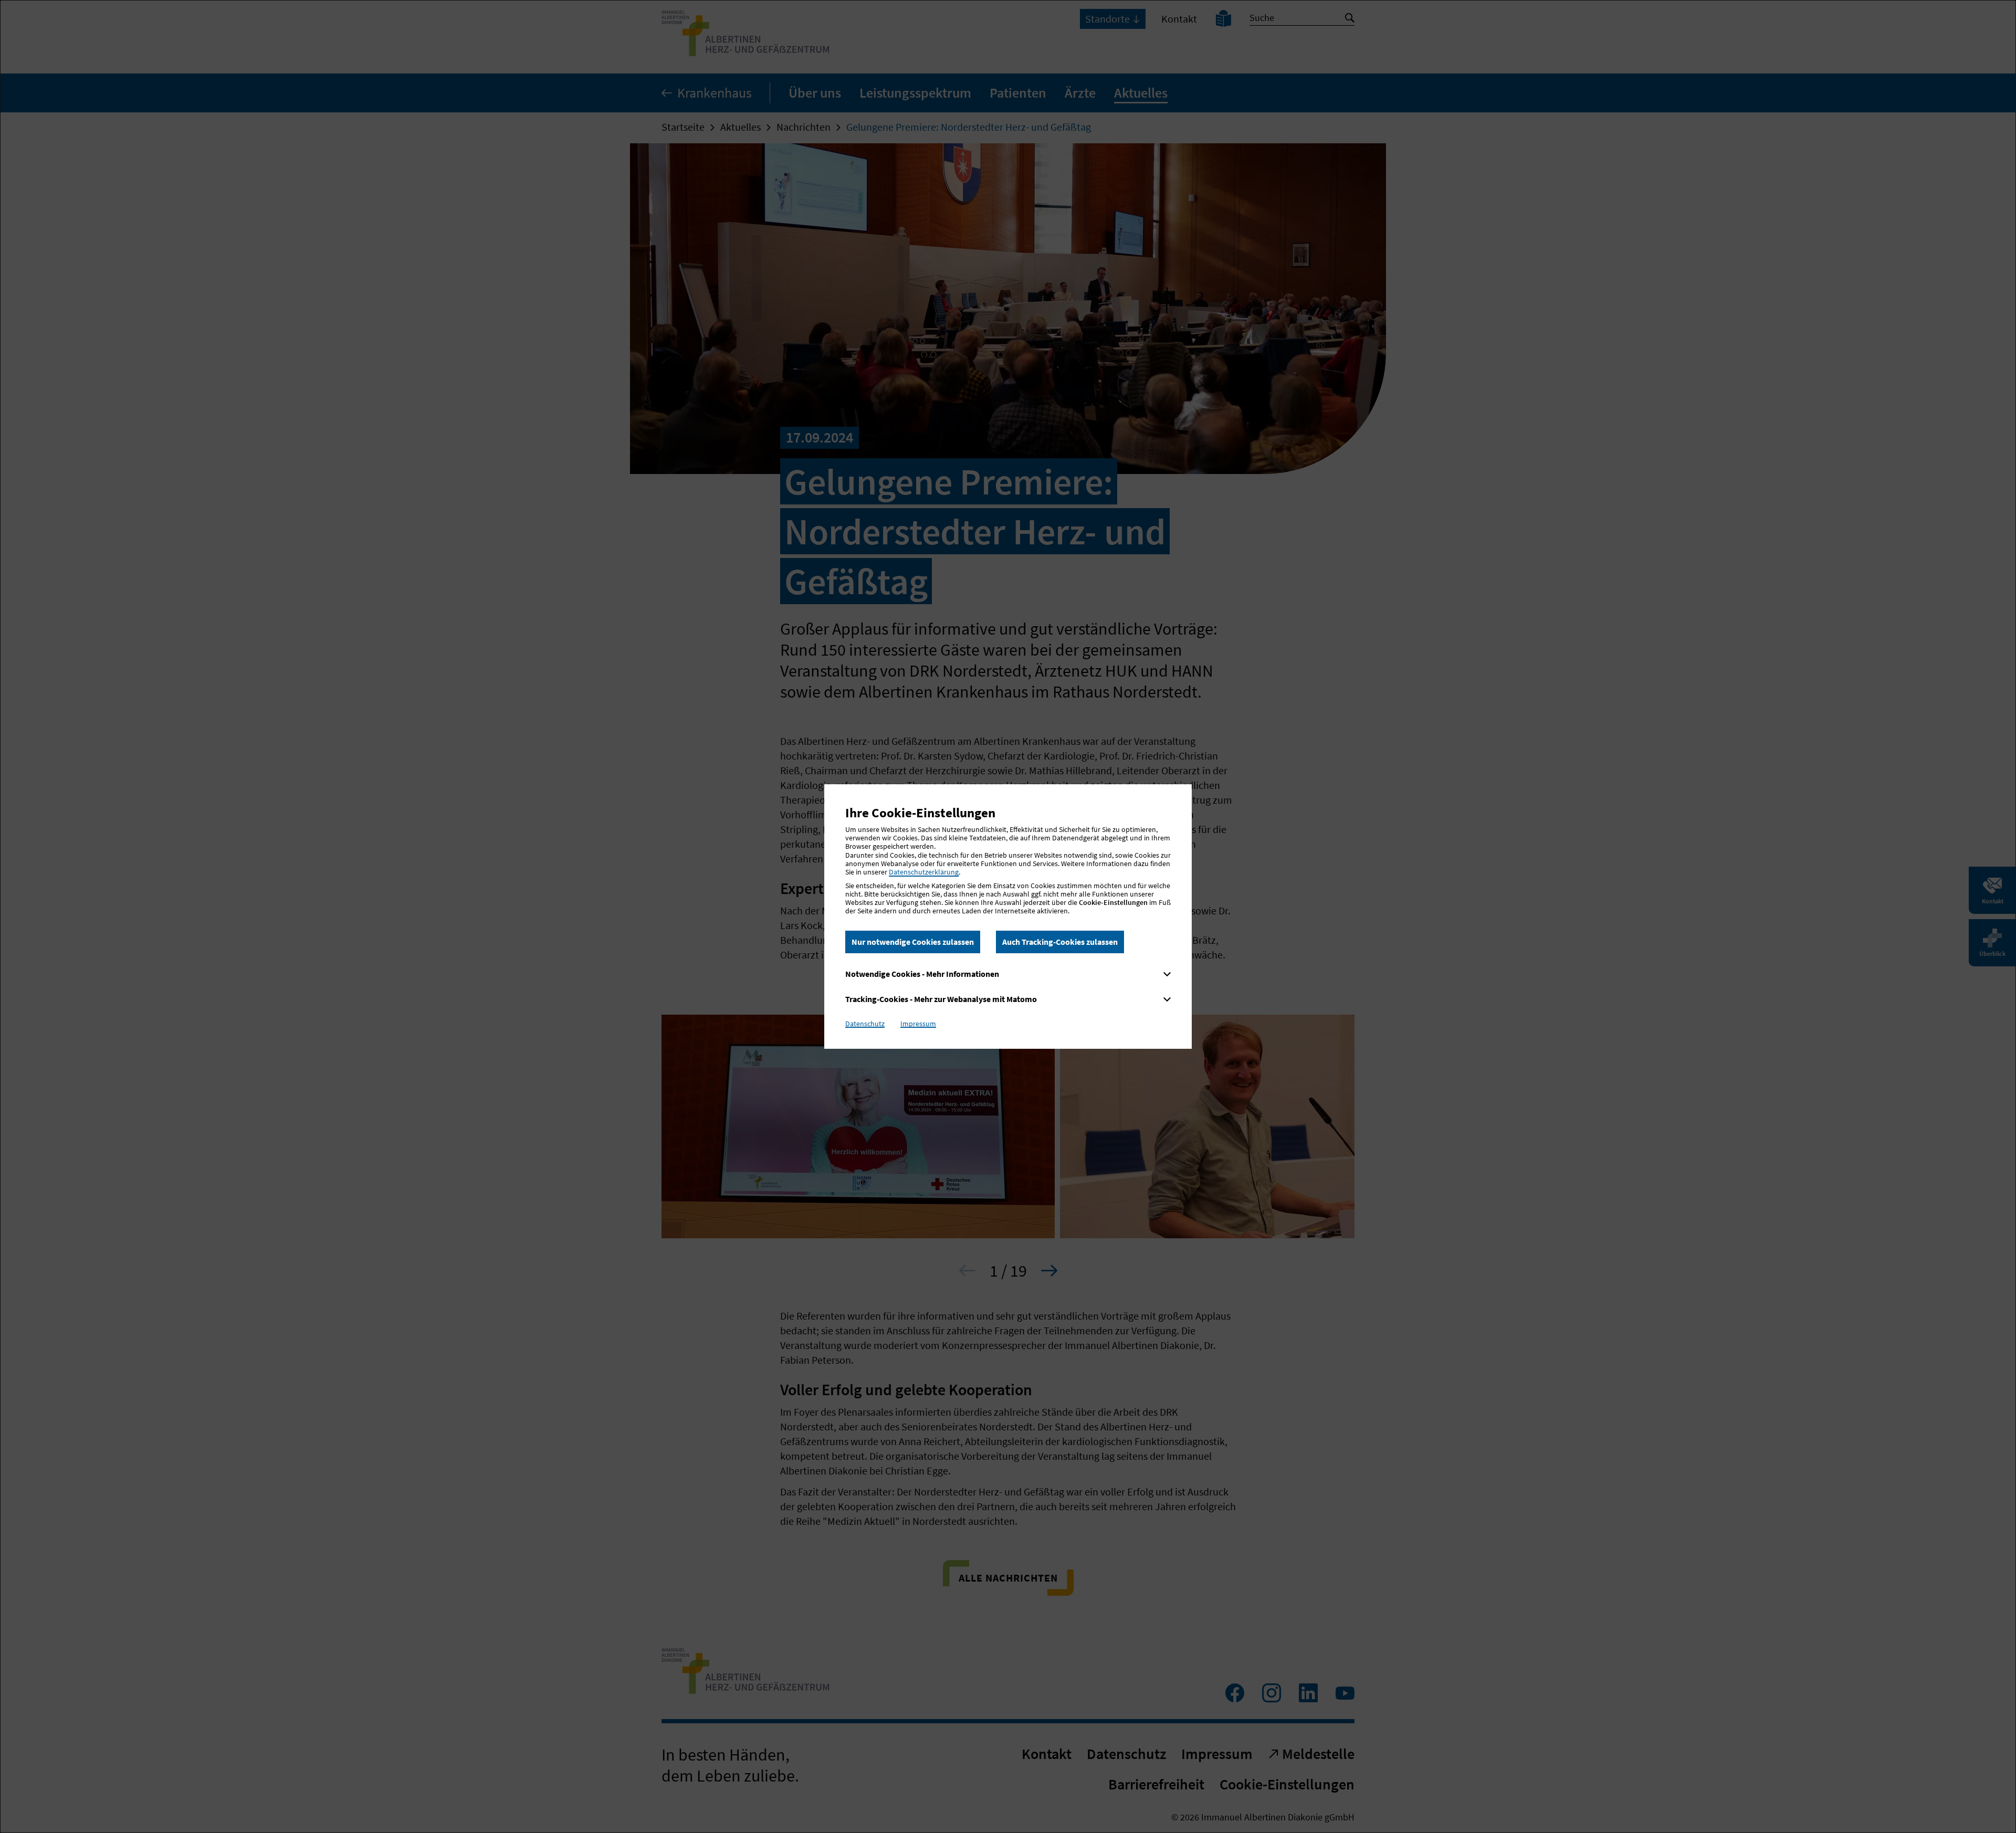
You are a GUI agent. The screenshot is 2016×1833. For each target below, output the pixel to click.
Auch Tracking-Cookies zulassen (1060, 942)
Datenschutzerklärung (924, 872)
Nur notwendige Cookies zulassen (913, 942)
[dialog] (1008, 916)
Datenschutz (865, 1024)
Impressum (918, 1024)
